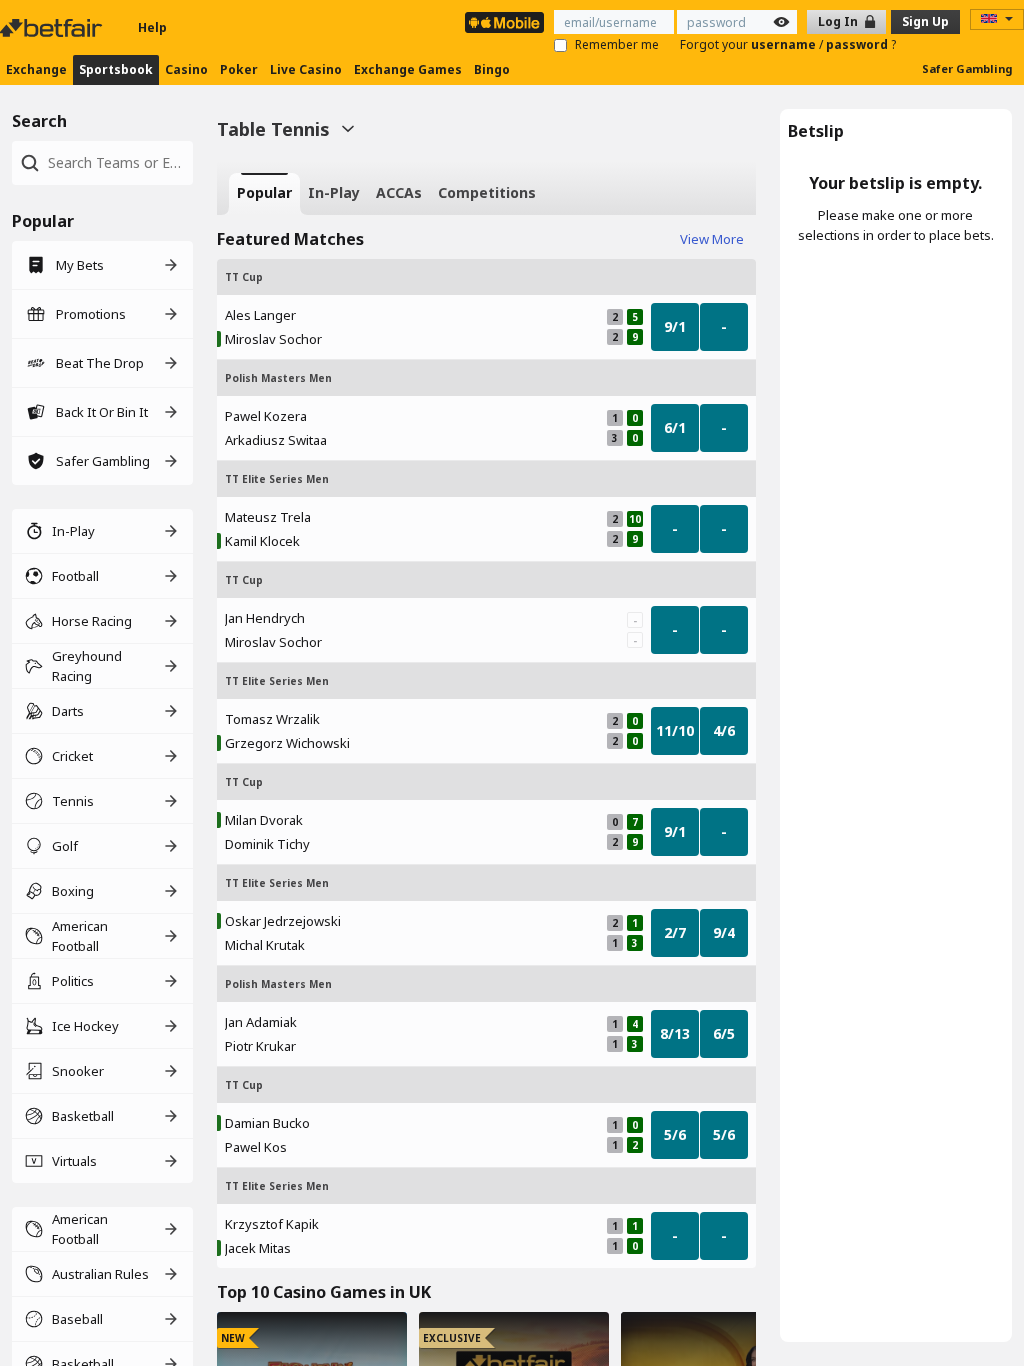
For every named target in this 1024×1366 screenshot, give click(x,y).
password (858, 44)
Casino (186, 69)
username (785, 44)
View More (712, 239)
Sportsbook (116, 69)
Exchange (36, 69)
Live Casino (306, 69)
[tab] (264, 194)
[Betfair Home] (53, 28)
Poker (239, 69)
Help (152, 27)
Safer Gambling (967, 68)
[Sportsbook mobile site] (504, 22)
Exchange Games (408, 69)
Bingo (492, 69)
